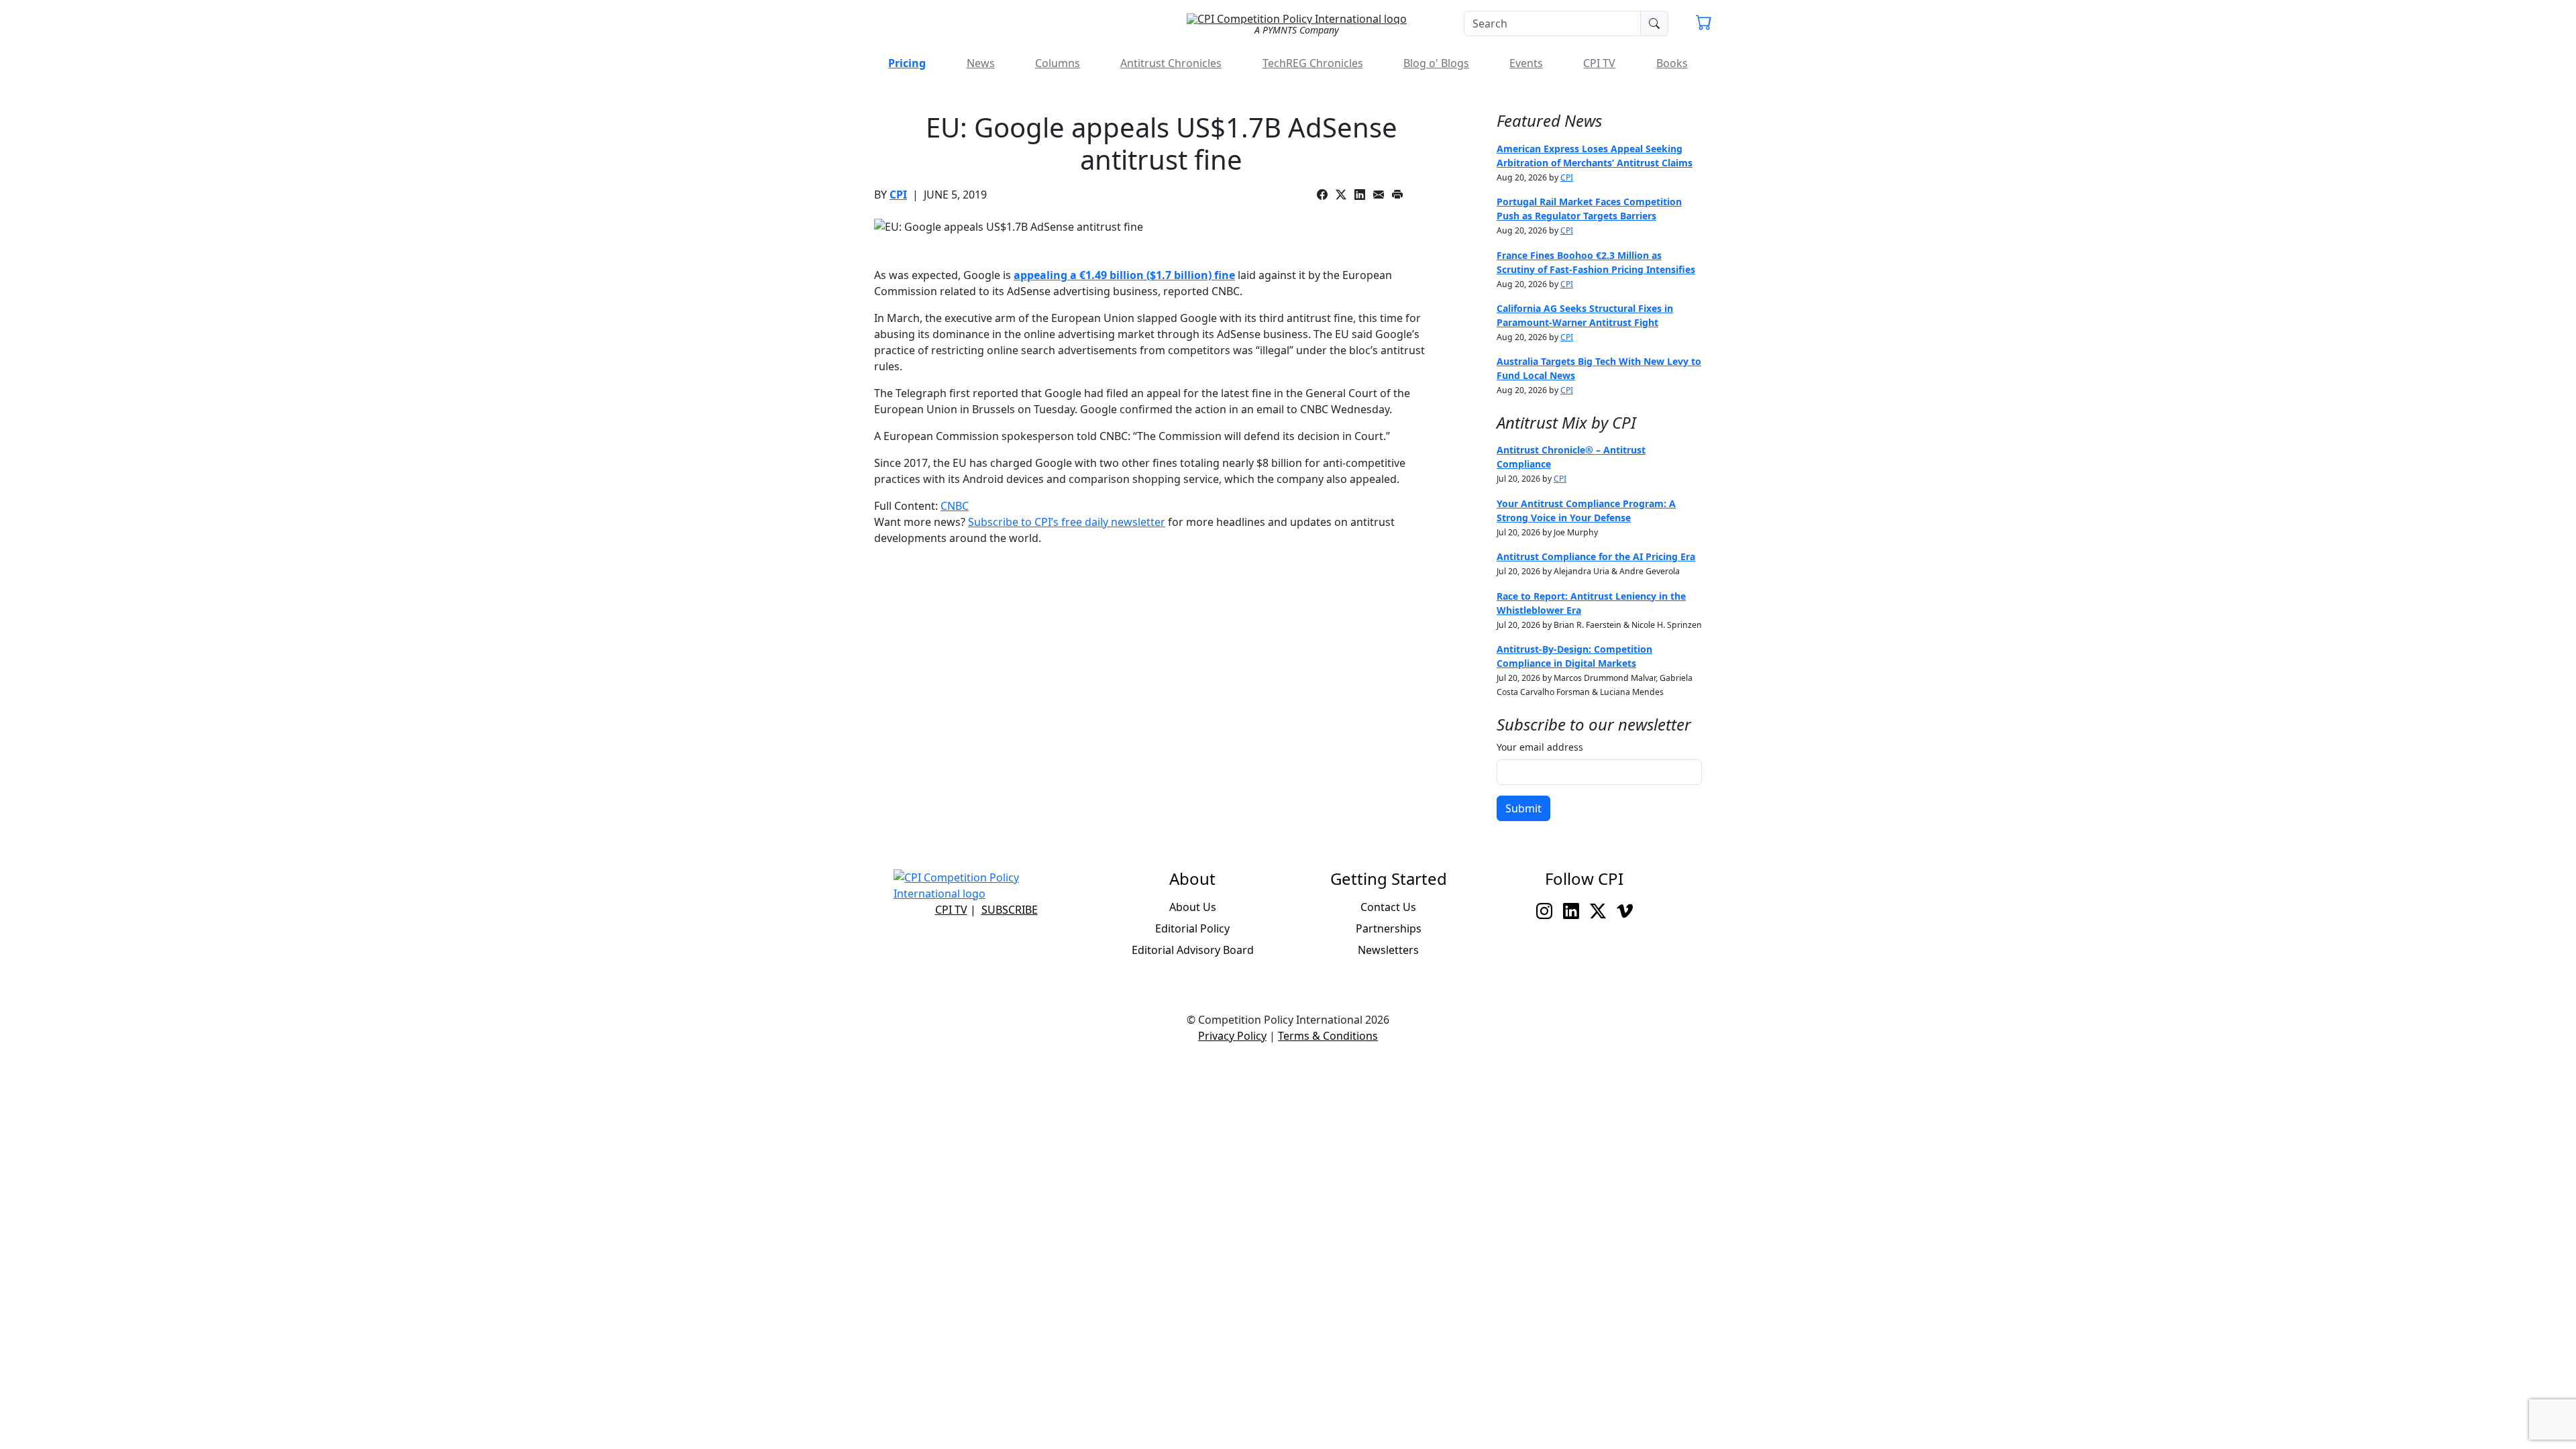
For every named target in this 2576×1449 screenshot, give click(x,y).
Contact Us (1388, 907)
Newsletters (1388, 950)
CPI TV (1599, 63)
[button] (1704, 24)
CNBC (955, 506)
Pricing (907, 63)
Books (1672, 63)
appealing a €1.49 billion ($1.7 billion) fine (1124, 275)
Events (1526, 63)
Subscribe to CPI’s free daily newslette (1064, 522)
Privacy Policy (1232, 1036)
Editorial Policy (1192, 928)
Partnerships (1389, 928)
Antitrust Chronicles (1171, 63)
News (981, 63)
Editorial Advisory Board (1193, 950)
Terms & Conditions (1328, 1036)
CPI (898, 195)
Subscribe (1010, 910)
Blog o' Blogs (1436, 63)
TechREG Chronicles (1313, 63)
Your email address (1540, 747)
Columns (1058, 63)
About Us (1193, 907)
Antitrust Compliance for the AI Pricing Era (1596, 556)
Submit (1523, 808)
